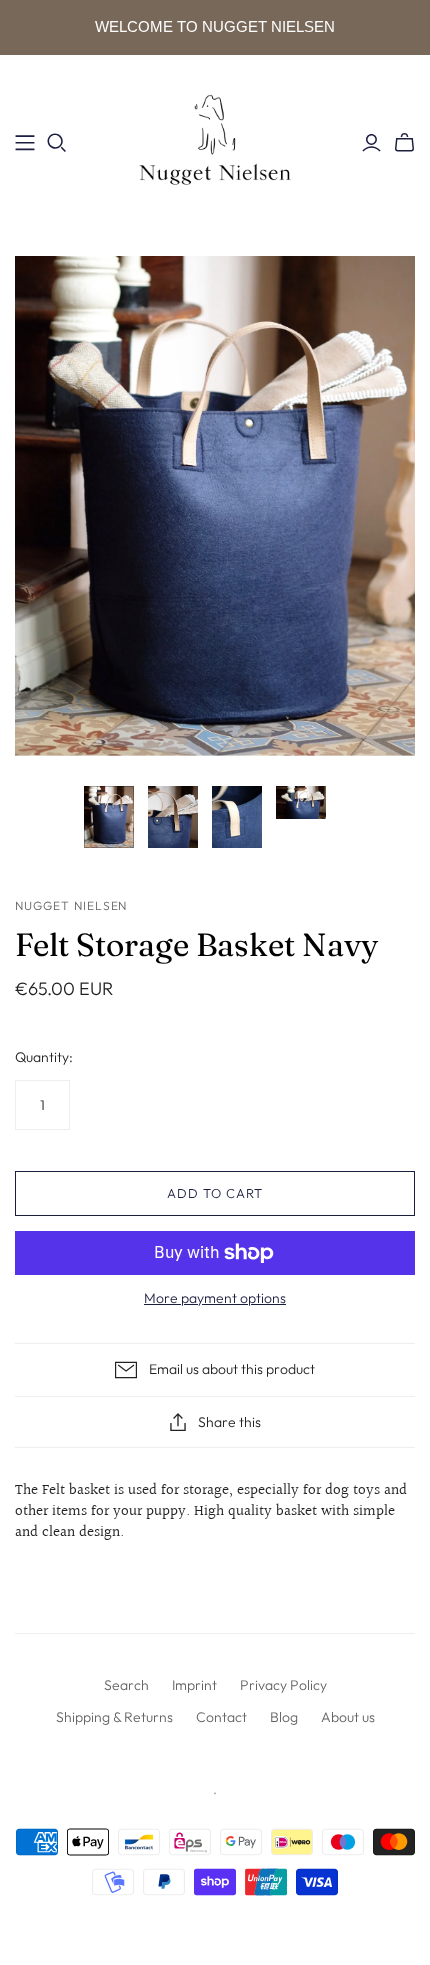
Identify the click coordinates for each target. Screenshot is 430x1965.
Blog (284, 1717)
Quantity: (44, 1057)
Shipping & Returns (114, 1717)
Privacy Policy (283, 1685)
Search (126, 1685)
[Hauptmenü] (25, 143)
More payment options (215, 1298)
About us (348, 1717)
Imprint (194, 1685)
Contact (221, 1717)
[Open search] (57, 143)
